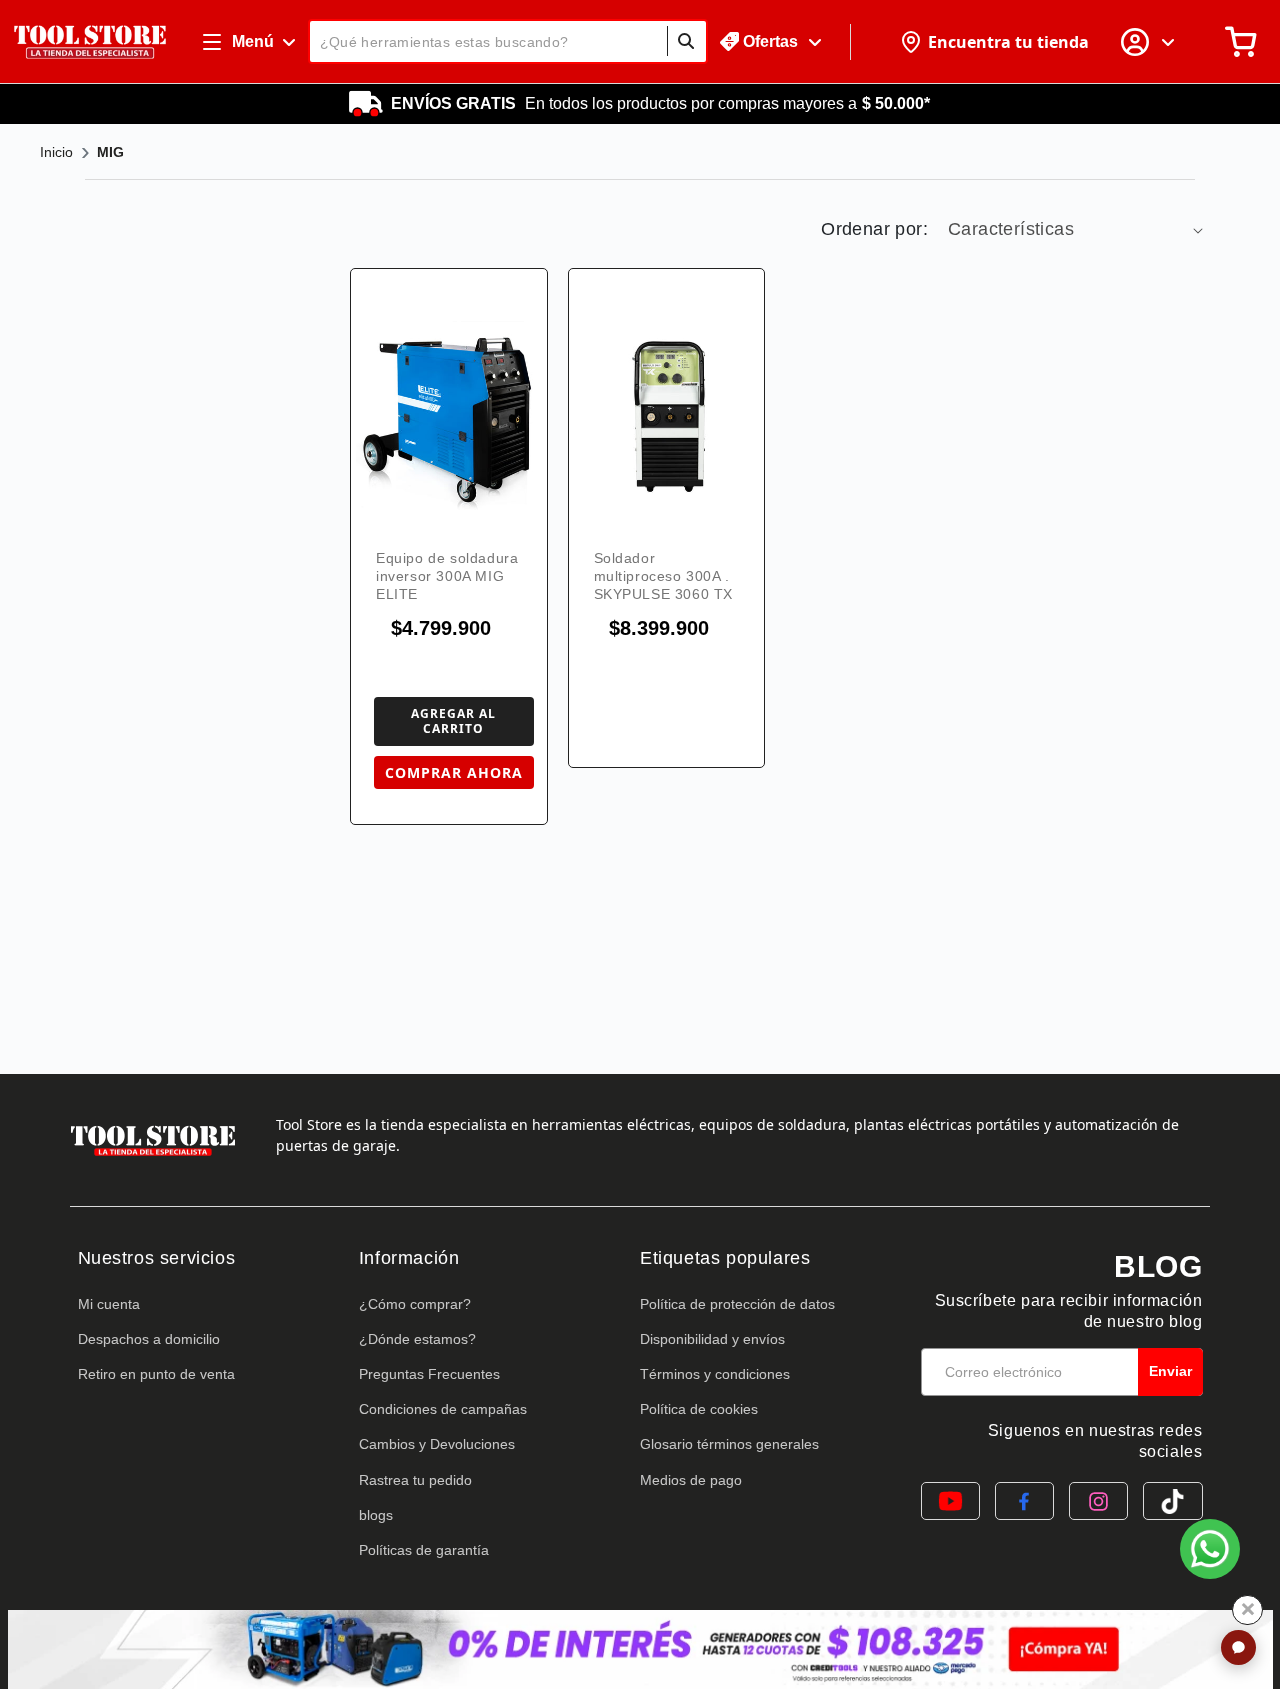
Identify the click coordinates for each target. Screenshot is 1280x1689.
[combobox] (508, 41)
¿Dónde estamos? (417, 1339)
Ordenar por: (874, 229)
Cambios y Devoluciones (437, 1444)
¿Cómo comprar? (415, 1304)
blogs (376, 1515)
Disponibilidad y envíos (712, 1339)
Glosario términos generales (729, 1444)
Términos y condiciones (715, 1374)
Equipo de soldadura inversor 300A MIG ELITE (447, 576)
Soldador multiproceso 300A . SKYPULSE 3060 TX (664, 576)
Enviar (1170, 1371)
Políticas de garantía (424, 1550)
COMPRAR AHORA (454, 772)
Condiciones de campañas (443, 1409)
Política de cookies (699, 1409)
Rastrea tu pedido (415, 1480)
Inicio (56, 152)
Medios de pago (691, 1480)
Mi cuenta (109, 1304)
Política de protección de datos (737, 1304)
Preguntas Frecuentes (429, 1374)
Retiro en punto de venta (156, 1374)
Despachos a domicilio (149, 1339)
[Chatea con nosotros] (1210, 1549)
